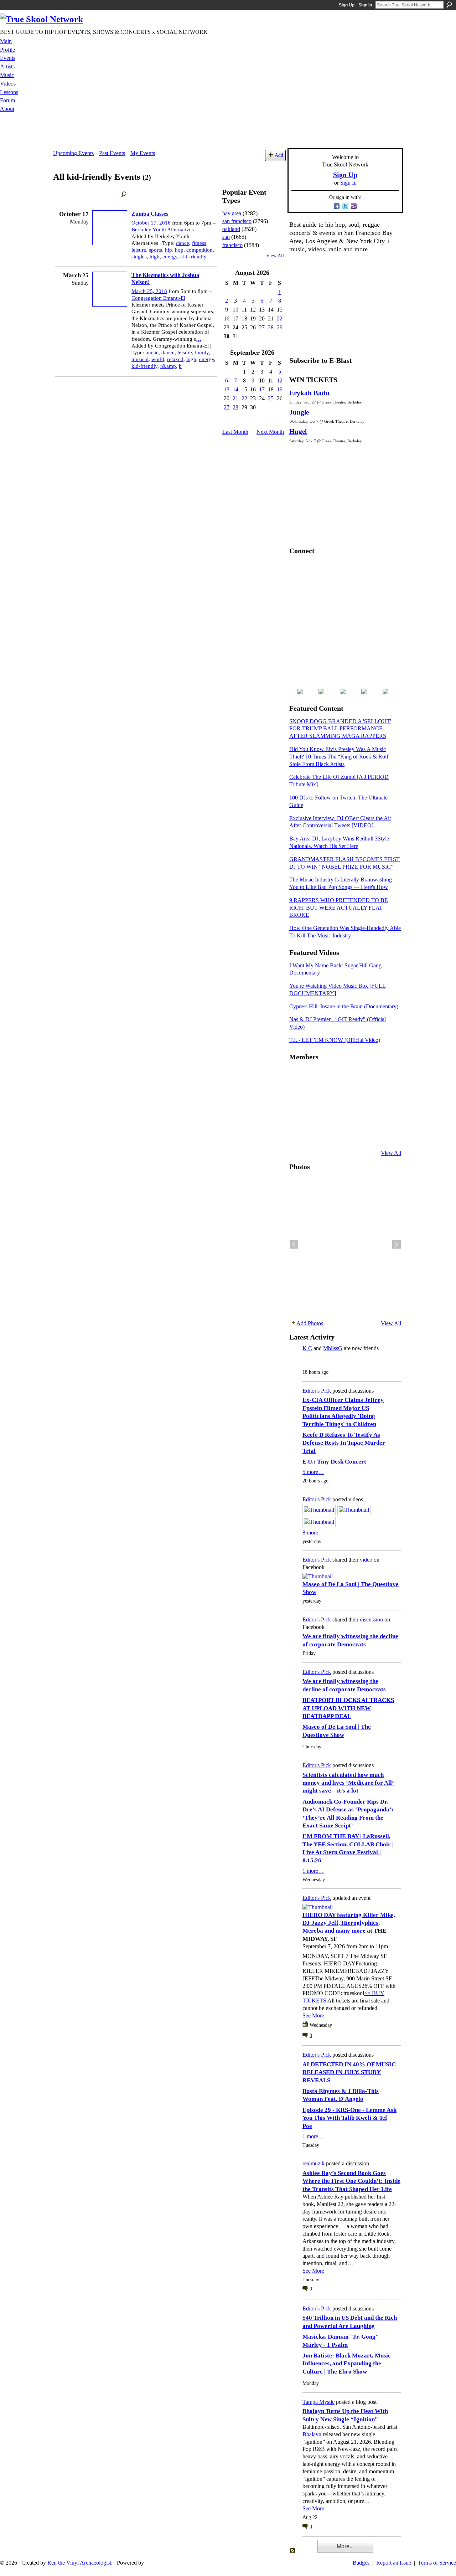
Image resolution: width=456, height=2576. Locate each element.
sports (156, 250)
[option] (345, 1244)
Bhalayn (312, 2434)
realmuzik (313, 2163)
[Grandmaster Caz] (368, 1095)
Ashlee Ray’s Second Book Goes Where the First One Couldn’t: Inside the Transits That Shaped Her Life (351, 2181)
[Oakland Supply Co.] (315, 1076)
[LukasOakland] (350, 1076)
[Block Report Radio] (315, 1095)
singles (139, 257)
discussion (371, 1619)
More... (345, 2546)
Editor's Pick (317, 1391)
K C (307, 1348)
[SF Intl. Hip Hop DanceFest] (385, 1095)
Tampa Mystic (318, 2402)
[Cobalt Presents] (350, 1134)
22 (280, 318)
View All (275, 256)
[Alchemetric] (368, 1115)
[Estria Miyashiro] (350, 1115)
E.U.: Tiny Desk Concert (334, 1462)
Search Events (124, 195)
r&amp (168, 366)
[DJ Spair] (385, 1134)
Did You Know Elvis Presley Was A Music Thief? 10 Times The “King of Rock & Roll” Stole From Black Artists (340, 757)
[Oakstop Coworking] (368, 1076)
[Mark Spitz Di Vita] (368, 1134)
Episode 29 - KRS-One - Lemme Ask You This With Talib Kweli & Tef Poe (349, 2118)
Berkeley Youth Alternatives (163, 230)
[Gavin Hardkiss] (333, 1076)
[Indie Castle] (333, 1095)
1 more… (313, 1871)
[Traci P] (315, 1134)
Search (449, 5)
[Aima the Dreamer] (385, 1115)
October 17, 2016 (151, 223)
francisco (232, 245)
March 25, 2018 (149, 291)
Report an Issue (394, 2563)
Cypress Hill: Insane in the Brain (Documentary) (344, 1006)
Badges (361, 2563)
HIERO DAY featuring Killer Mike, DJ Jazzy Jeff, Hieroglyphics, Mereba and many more (349, 1923)
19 (280, 389)
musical (140, 359)
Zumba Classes (150, 214)
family (202, 353)
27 (227, 407)
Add (279, 155)
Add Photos (310, 1323)
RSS (293, 2551)
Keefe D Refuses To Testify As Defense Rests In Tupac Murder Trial (344, 1443)
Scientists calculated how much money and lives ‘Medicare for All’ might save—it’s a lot (348, 1783)
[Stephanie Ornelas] (385, 1076)
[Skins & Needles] (333, 1115)
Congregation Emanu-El (158, 298)
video (366, 1560)
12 (280, 381)
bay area (232, 213)
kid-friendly (193, 257)
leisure (139, 250)
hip (169, 250)
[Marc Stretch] (315, 1115)
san (226, 237)
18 (271, 389)
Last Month (235, 432)
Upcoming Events (73, 153)
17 (262, 389)
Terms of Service (437, 2563)
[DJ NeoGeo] (350, 1095)
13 (227, 389)
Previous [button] (294, 1244)
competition (199, 250)
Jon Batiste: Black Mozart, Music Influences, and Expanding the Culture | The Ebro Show (347, 2364)
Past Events (112, 153)
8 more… (313, 1533)
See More (313, 2015)
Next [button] (397, 1244)
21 (235, 398)
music (152, 353)
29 (280, 327)
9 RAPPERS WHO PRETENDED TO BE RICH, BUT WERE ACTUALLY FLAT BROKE (339, 908)
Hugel (298, 431)
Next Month (270, 432)
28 (271, 327)
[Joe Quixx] (298, 1115)
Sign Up (347, 5)
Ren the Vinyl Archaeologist (79, 2563)
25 (271, 398)
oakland (231, 229)
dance (183, 243)
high (155, 257)
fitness (199, 243)
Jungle (299, 412)
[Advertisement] (228, 132)
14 (235, 389)
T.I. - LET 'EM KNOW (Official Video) (335, 1040)
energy (170, 257)
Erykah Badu (309, 393)
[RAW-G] (298, 1134)
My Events (143, 153)
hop (179, 250)
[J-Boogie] (333, 1134)
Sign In (365, 5)
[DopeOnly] (298, 1076)
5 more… (313, 1472)
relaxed (175, 359)
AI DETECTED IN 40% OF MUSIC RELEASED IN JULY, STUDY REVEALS (349, 2072)
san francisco (237, 221)
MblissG (333, 1348)
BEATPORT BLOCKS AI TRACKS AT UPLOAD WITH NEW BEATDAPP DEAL (348, 1708)
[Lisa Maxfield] (298, 1095)
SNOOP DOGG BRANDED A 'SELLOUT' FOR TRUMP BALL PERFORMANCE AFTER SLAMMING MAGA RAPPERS (340, 729)
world (158, 359)
